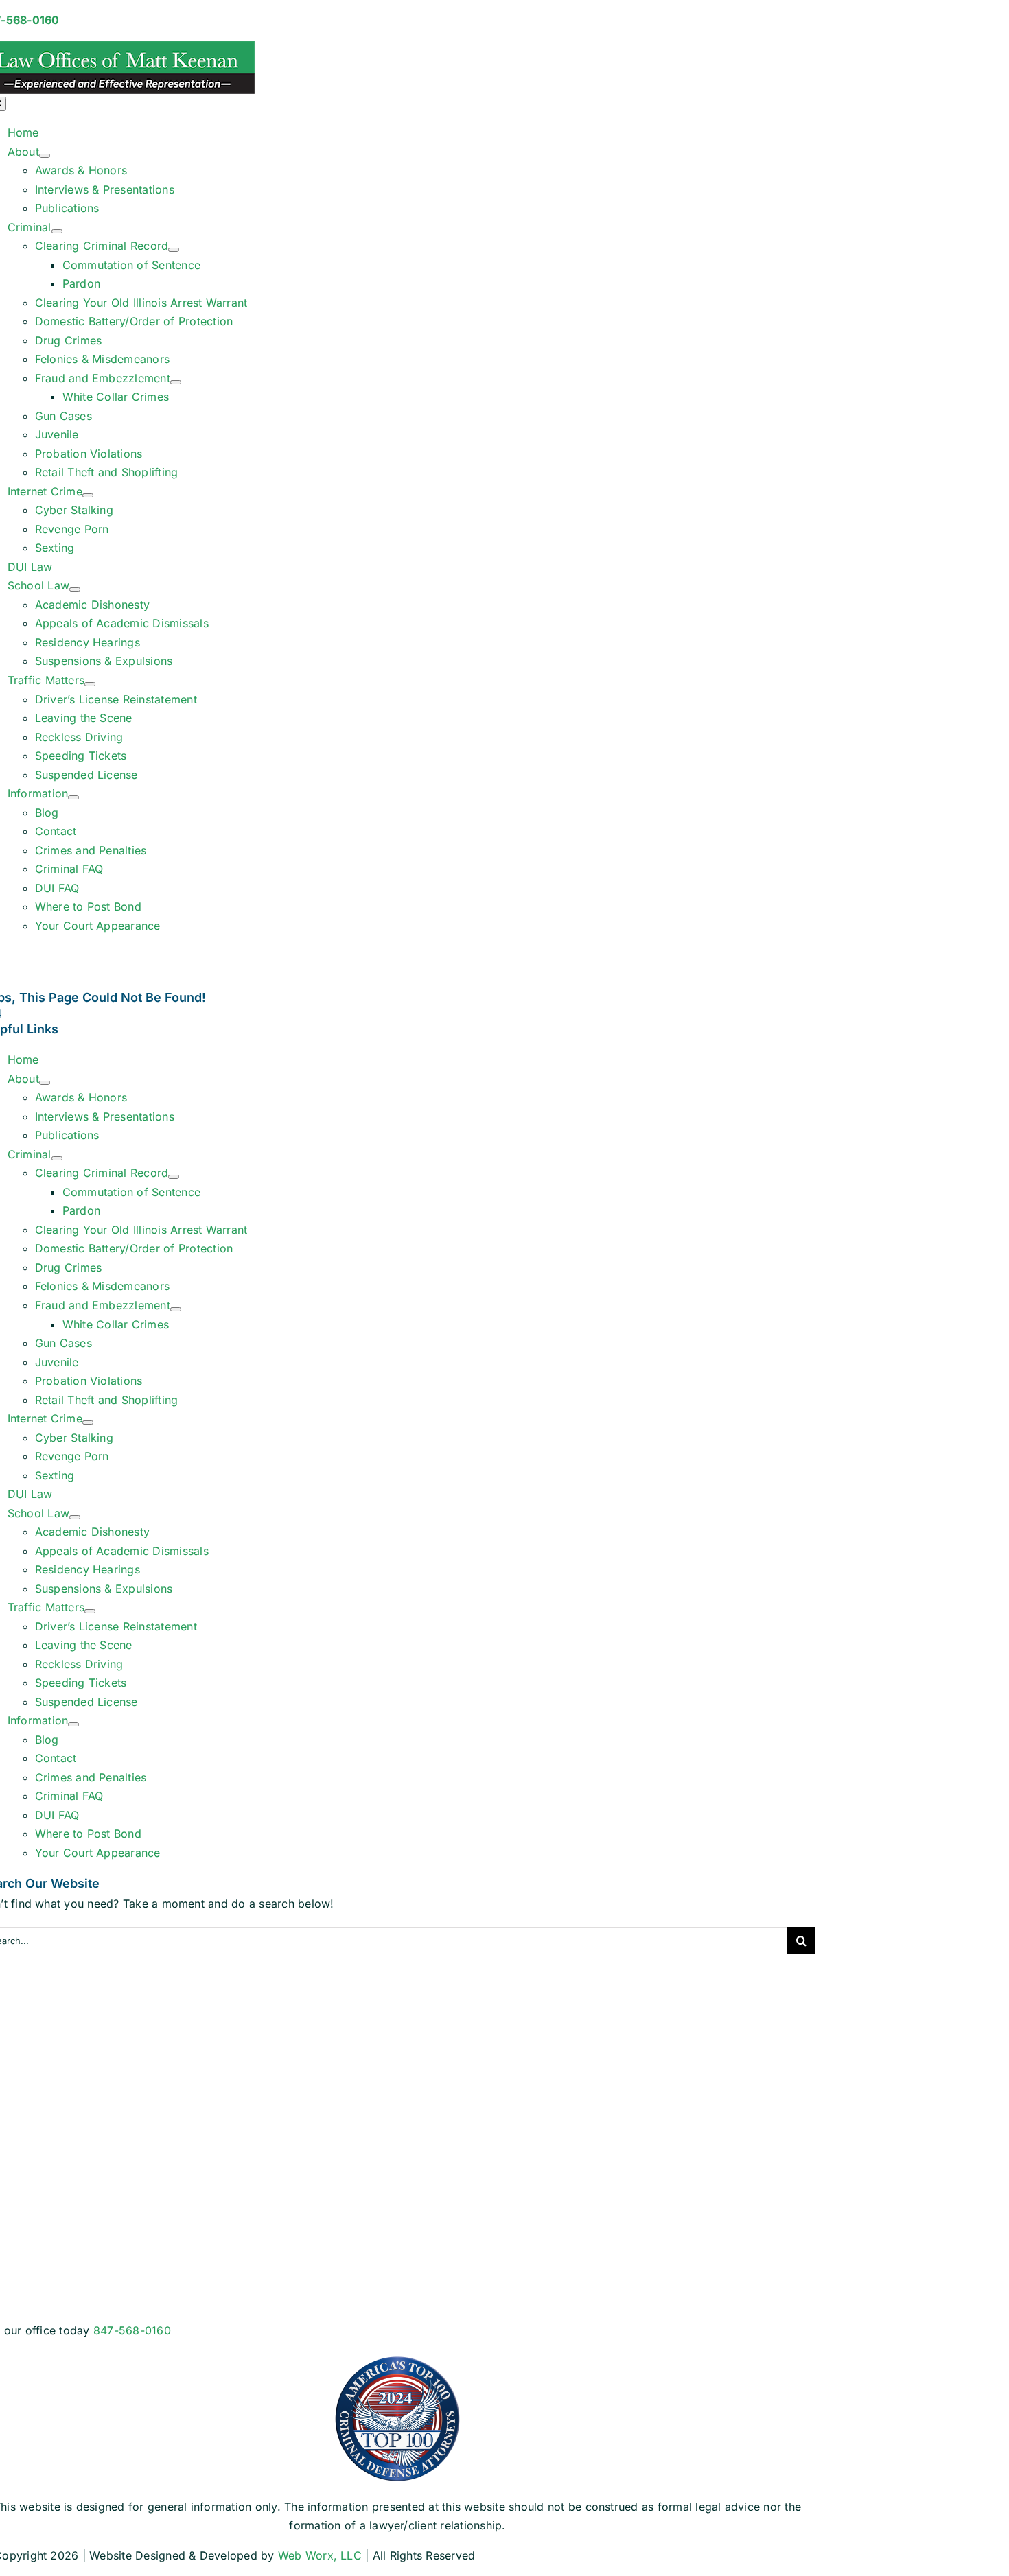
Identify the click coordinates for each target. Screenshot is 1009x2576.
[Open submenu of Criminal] (57, 231)
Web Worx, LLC (320, 2555)
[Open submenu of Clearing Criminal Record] (174, 250)
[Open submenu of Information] (73, 797)
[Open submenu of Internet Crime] (88, 495)
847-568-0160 (132, 2330)
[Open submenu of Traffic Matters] (90, 684)
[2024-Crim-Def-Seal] (397, 2360)
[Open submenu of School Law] (75, 589)
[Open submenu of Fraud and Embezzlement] (176, 382)
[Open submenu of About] (45, 156)
